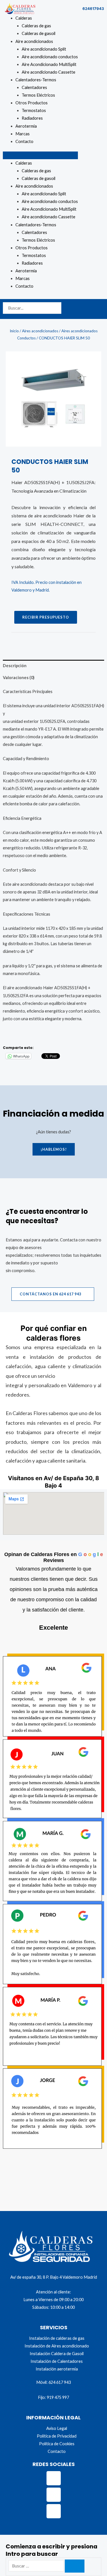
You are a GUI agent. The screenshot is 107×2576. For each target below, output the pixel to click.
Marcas (23, 134)
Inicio (14, 331)
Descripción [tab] (15, 666)
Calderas (24, 18)
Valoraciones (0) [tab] (19, 678)
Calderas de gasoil (39, 33)
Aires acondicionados (40, 331)
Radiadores (32, 118)
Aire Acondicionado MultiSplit (49, 64)
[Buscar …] (37, 2566)
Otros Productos (32, 103)
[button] (40, 155)
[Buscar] (75, 2566)
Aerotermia (26, 126)
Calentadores (34, 87)
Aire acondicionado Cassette (49, 72)
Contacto (24, 141)
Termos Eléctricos (38, 95)
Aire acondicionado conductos (50, 57)
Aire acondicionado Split (44, 49)
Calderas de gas (36, 26)
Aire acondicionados (34, 41)
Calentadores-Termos (36, 80)
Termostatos (34, 110)
